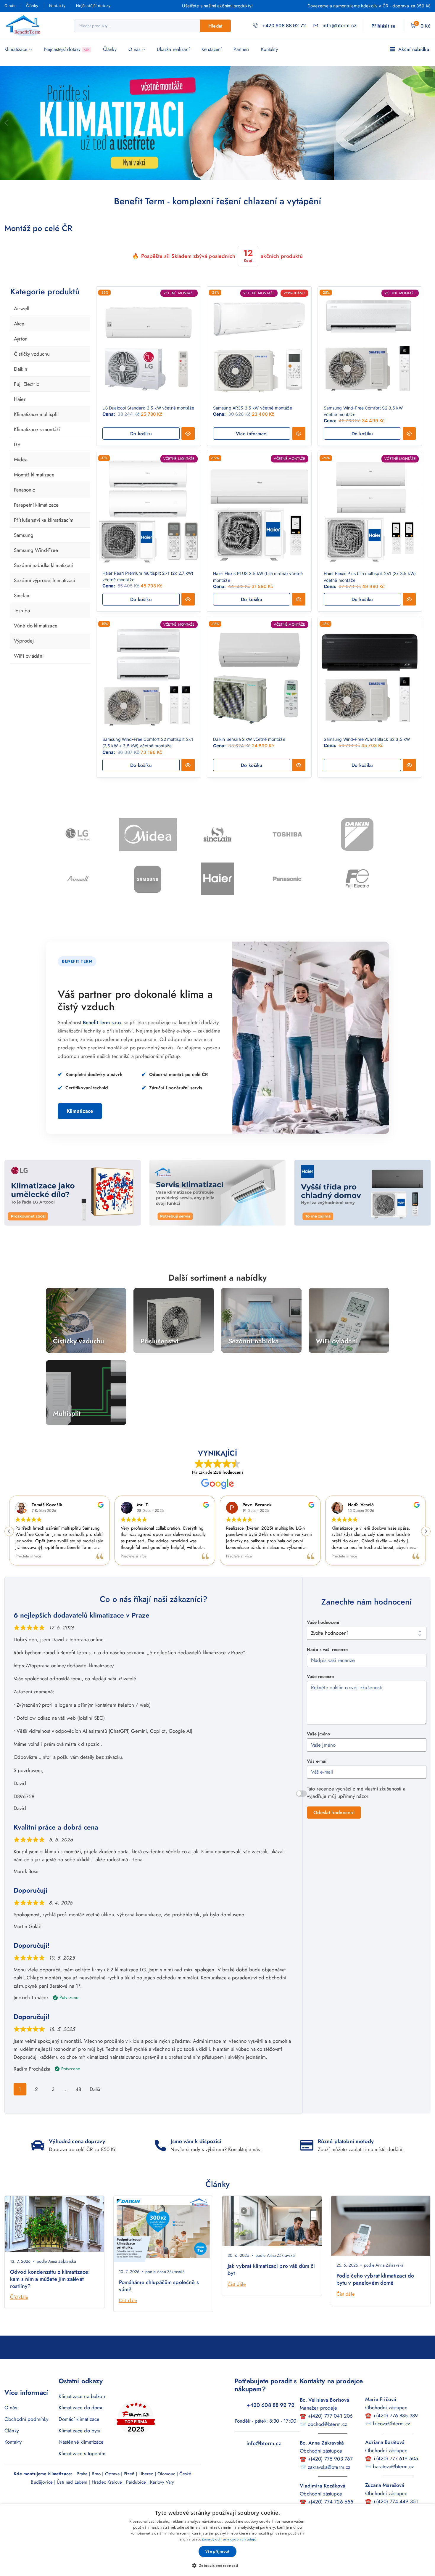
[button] (141, 433)
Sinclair (22, 677)
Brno (96, 2492)
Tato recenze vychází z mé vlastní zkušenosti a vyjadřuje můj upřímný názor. (356, 1793)
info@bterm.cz (264, 2462)
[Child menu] (20, 320)
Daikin (21, 378)
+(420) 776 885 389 (395, 2434)
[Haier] (217, 879)
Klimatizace (80, 1111)
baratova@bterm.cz (393, 2485)
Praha (82, 2492)
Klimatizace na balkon (82, 2415)
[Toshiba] (287, 834)
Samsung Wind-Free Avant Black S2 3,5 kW (367, 739)
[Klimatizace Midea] (148, 834)
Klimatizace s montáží (37, 465)
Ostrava (112, 2492)
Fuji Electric (26, 402)
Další (95, 2089)
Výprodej (24, 740)
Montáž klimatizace (34, 529)
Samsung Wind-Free (36, 622)
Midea (21, 505)
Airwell (22, 309)
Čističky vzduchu (32, 363)
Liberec (146, 2492)
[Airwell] (78, 879)
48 (78, 2088)
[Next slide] (37, 2205)
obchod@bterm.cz (327, 2442)
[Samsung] (148, 879)
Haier (20, 417)
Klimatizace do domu (81, 2426)
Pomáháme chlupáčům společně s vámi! (159, 2304)
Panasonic (24, 544)
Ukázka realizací (173, 49)
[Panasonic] (287, 879)
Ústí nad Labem (72, 2500)
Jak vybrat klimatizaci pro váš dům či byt (271, 2288)
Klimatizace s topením (82, 2472)
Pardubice (136, 2500)
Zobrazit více (48, 1796)
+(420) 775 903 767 (330, 2477)
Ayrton (21, 348)
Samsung (24, 598)
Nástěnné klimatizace (81, 2460)
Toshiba (22, 701)
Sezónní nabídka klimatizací (43, 647)
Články (32, 6)
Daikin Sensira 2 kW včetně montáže (249, 739)
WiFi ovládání (29, 755)
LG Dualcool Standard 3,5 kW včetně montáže (148, 408)
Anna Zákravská (62, 2280)
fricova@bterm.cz (391, 2442)
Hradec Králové (107, 2500)
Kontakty (57, 6)
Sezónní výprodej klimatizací (44, 662)
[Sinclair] (217, 834)
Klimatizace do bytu (80, 2449)
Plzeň (129, 2492)
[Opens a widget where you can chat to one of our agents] (22, 2566)
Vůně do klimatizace (36, 725)
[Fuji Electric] (357, 879)
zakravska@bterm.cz (329, 2485)
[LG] (78, 834)
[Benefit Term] (25, 26)
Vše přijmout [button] (217, 2551)
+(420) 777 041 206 (330, 2434)
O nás (10, 6)
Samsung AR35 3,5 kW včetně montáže (253, 408)
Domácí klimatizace (79, 2437)
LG (17, 481)
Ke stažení (212, 49)
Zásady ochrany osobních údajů (229, 2539)
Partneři (241, 49)
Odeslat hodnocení (334, 1813)
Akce (19, 333)
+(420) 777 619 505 (395, 2477)
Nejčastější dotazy (93, 6)
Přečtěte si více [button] (28, 1556)
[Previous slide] (12, 2205)
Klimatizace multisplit (36, 441)
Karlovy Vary (162, 2500)
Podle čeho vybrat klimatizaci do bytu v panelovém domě (375, 2298)
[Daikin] (357, 834)
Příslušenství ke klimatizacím (44, 583)
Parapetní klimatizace (36, 568)
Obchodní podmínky (26, 2437)
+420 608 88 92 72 (271, 2424)
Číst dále (19, 2316)
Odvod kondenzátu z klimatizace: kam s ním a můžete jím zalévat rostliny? (50, 2298)
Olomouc (166, 2492)
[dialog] (217, 2540)
